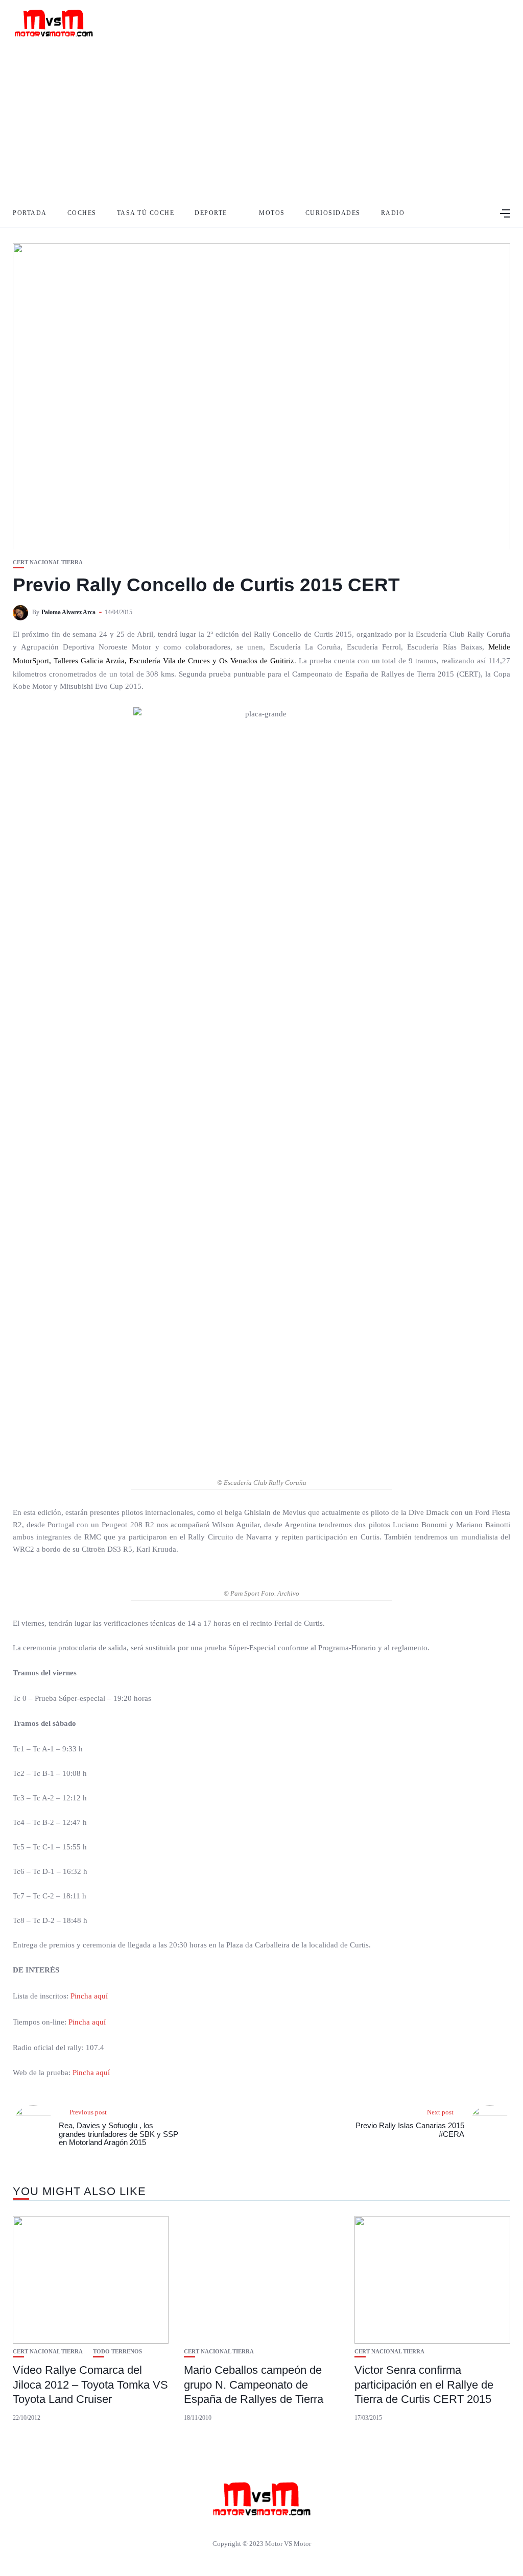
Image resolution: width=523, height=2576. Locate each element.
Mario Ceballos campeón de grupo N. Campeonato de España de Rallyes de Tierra (254, 2385)
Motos (272, 213)
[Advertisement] (261, 123)
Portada (30, 213)
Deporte (211, 213)
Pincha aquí (89, 1996)
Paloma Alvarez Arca (68, 612)
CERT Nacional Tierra (48, 562)
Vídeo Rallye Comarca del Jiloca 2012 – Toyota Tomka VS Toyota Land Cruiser (90, 2385)
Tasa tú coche (146, 213)
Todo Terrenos (117, 2352)
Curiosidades (333, 213)
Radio (393, 213)
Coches (82, 213)
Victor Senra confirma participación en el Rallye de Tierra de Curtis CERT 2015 (424, 2385)
